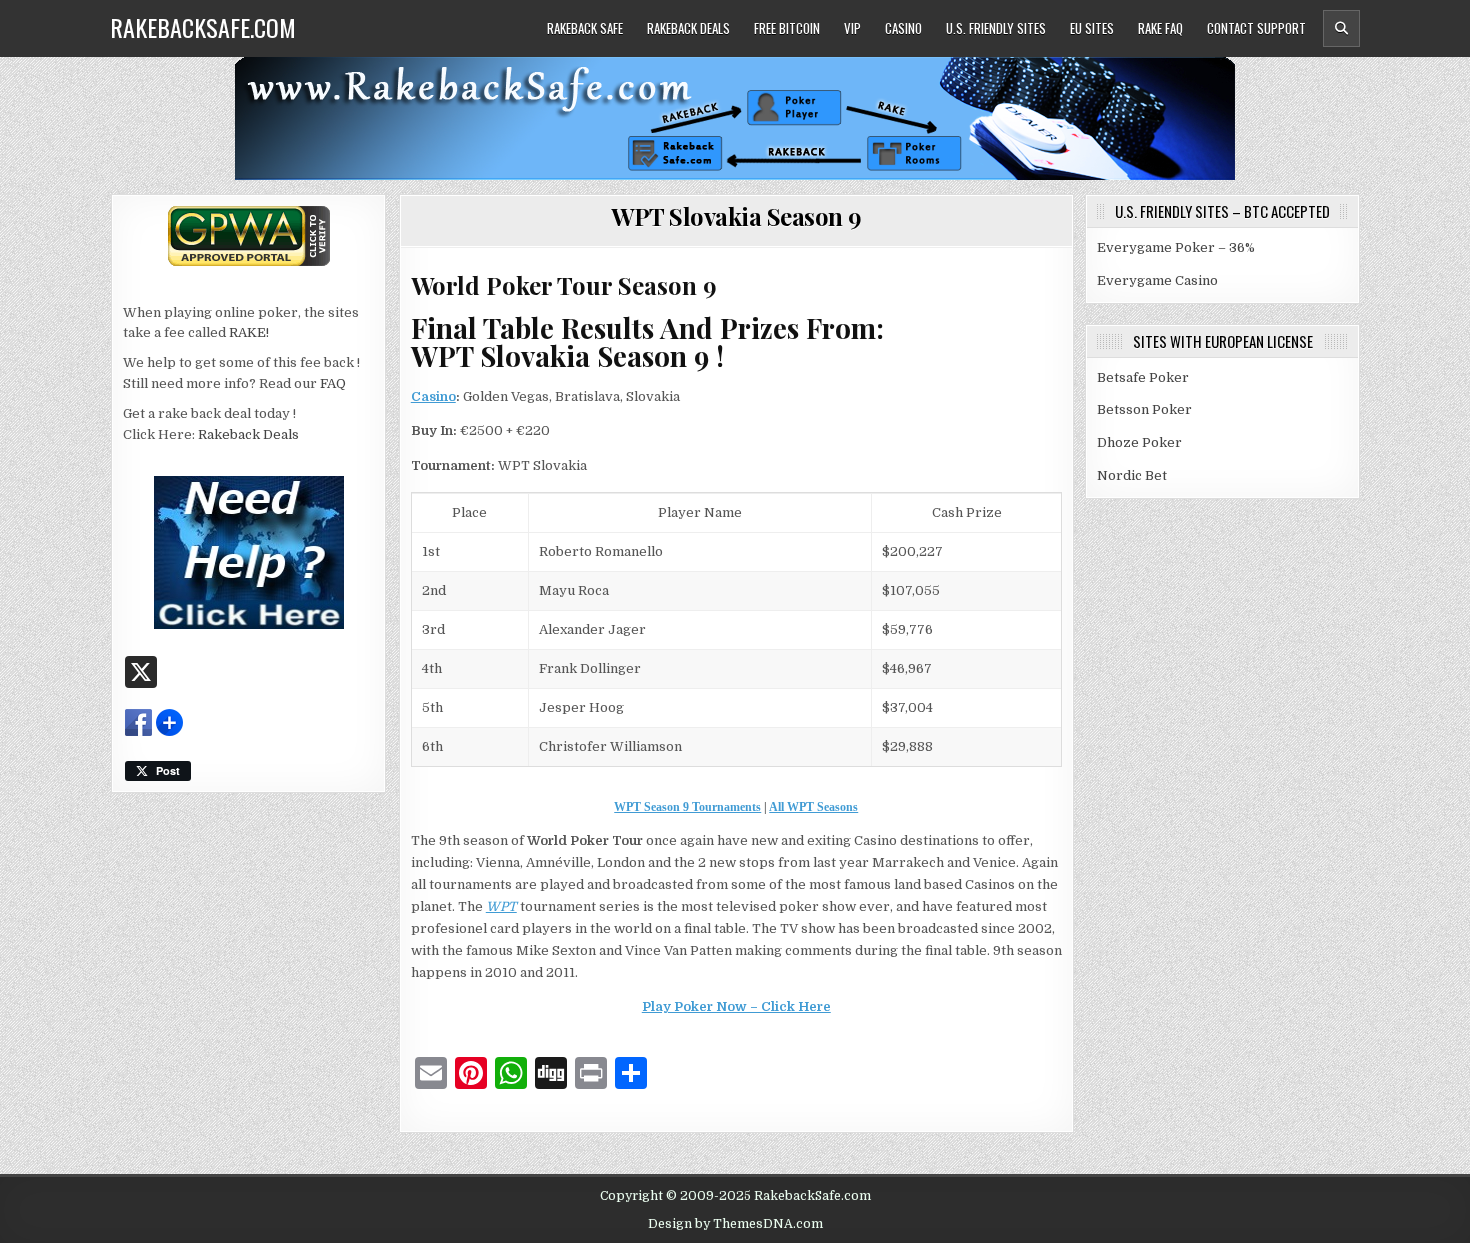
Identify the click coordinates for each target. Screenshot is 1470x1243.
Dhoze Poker (1139, 442)
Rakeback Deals (688, 28)
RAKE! (249, 332)
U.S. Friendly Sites (996, 28)
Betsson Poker (1144, 409)
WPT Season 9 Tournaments (687, 807)
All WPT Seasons (813, 807)
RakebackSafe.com (203, 27)
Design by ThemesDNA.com (735, 1224)
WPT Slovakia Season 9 (736, 216)
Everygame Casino (1157, 280)
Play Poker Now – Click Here (736, 1006)
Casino (903, 28)
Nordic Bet (1132, 475)
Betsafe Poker (1143, 377)
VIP (852, 28)
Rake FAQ (1160, 28)
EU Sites (1092, 28)
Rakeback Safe (585, 28)
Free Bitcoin (787, 28)
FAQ (333, 383)
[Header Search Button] (1341, 28)
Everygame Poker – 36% (1176, 247)
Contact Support (1256, 28)
